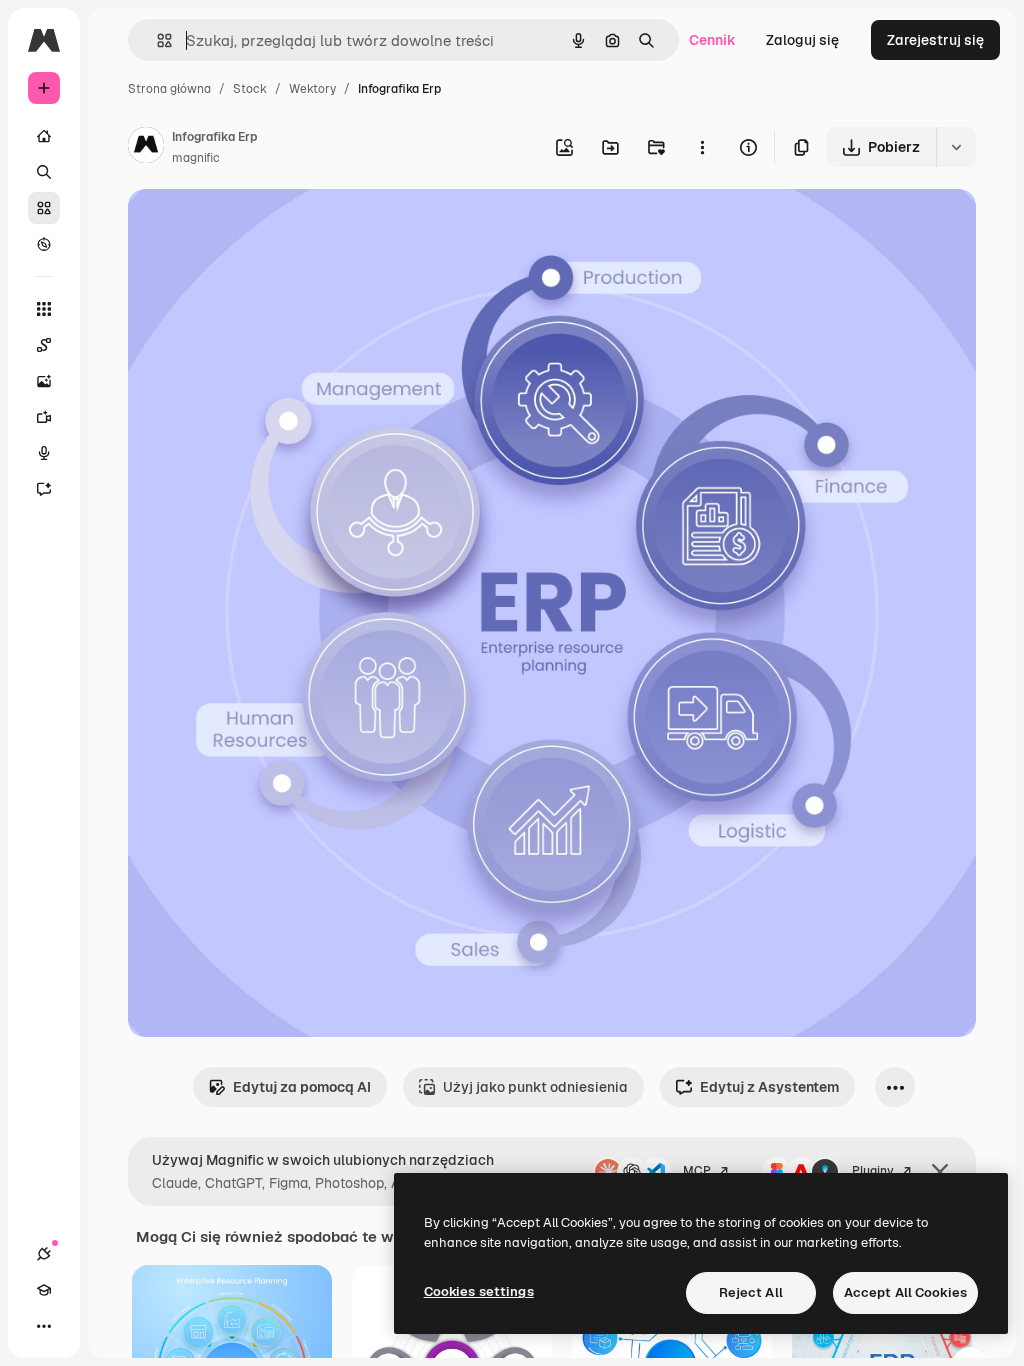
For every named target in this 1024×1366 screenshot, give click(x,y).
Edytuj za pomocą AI (302, 1087)
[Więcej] (44, 1326)
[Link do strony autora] (146, 148)
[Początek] (44, 136)
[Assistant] (44, 489)
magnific (196, 158)
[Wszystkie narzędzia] (44, 309)
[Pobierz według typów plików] (956, 147)
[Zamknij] (940, 1172)
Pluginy (873, 1171)
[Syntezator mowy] (44, 453)
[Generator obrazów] (44, 381)
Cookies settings (479, 1291)
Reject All (751, 1292)
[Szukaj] (44, 172)
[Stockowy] (44, 208)
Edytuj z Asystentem (769, 1087)
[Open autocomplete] (156, 40)
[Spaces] (44, 345)
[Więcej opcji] (702, 147)
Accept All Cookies (905, 1292)
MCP (697, 1171)
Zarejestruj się (935, 40)
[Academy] (44, 1290)
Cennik (712, 40)
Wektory (312, 89)
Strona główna (169, 89)
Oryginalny (266, 227)
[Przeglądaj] (44, 244)
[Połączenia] (44, 1254)
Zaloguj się (802, 40)
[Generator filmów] (44, 417)
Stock (250, 89)
